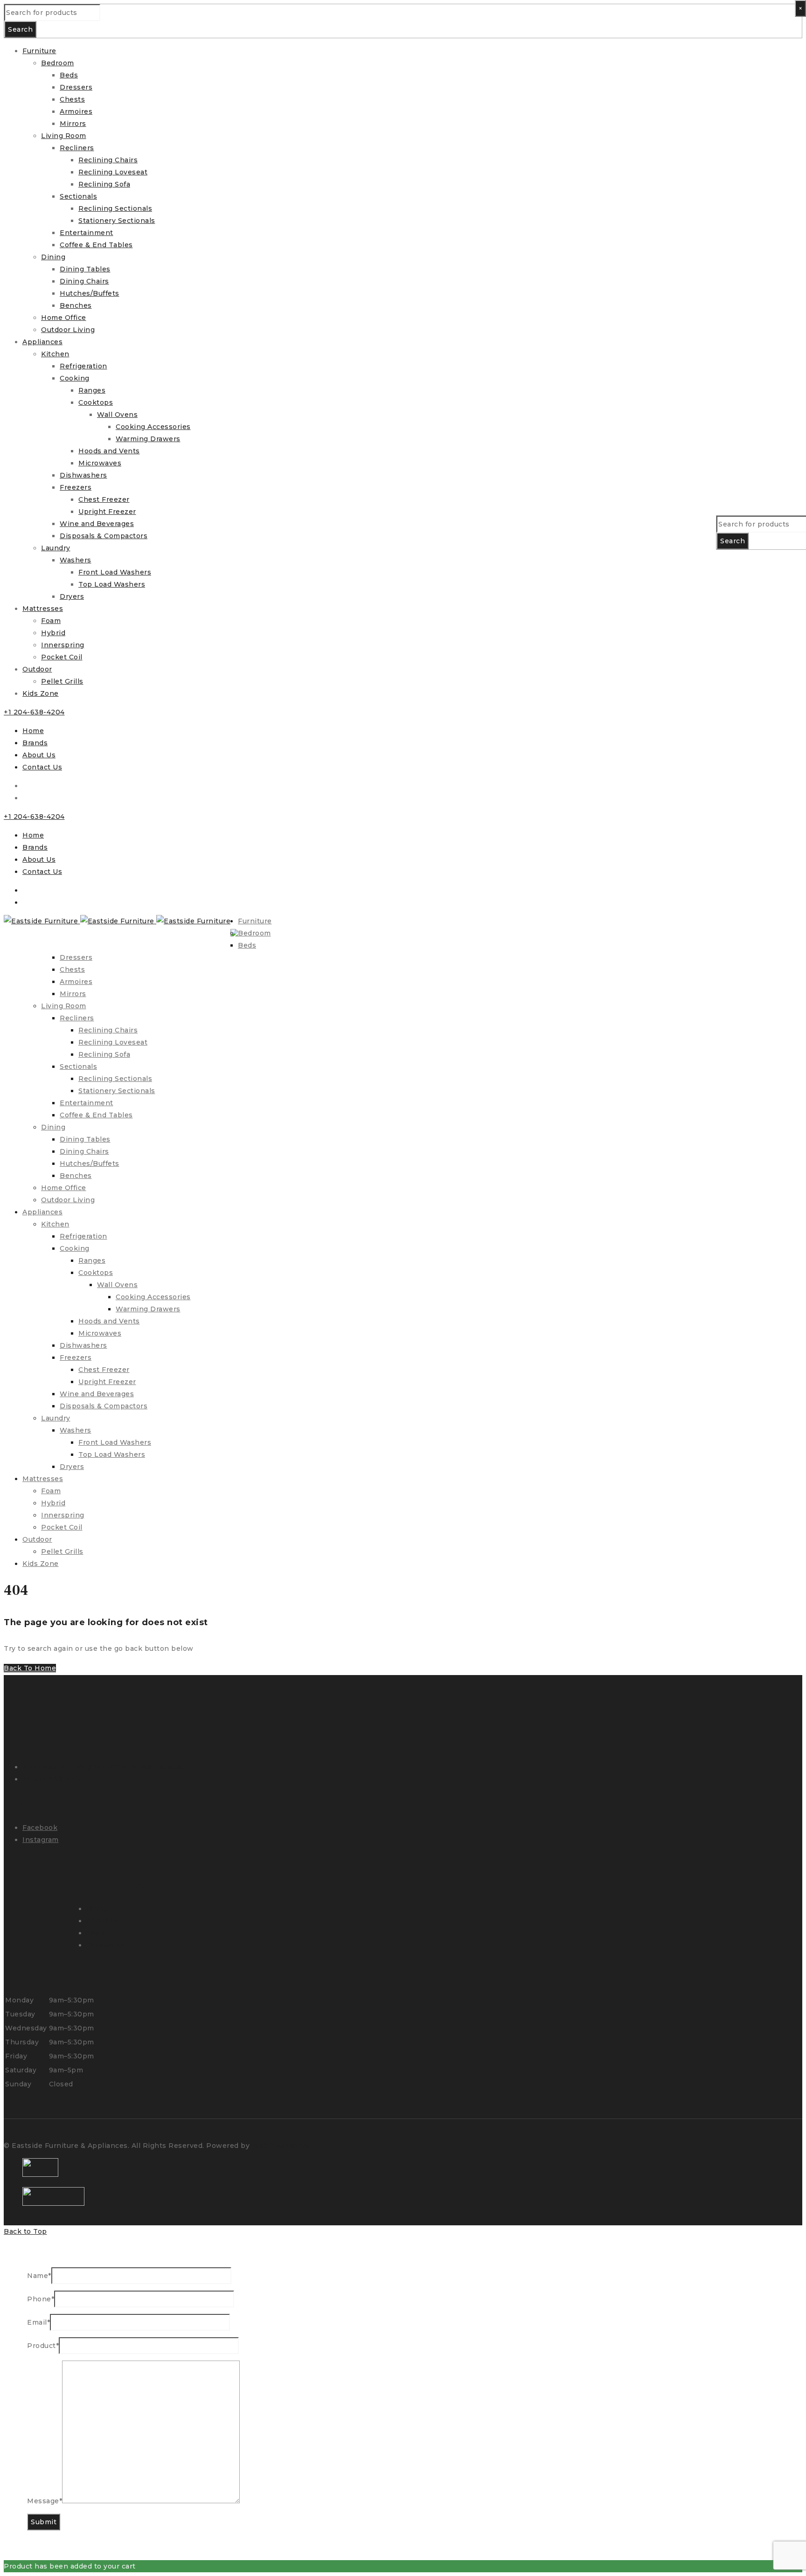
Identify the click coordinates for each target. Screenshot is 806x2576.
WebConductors (281, 2146)
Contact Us (42, 767)
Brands (35, 743)
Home (33, 731)
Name (39, 2276)
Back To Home (30, 1668)
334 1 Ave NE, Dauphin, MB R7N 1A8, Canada (102, 1767)
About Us (39, 755)
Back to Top (25, 2231)
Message (45, 2501)
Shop (96, 1933)
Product (43, 2346)
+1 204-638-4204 (34, 712)
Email (38, 2322)
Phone (41, 2299)
